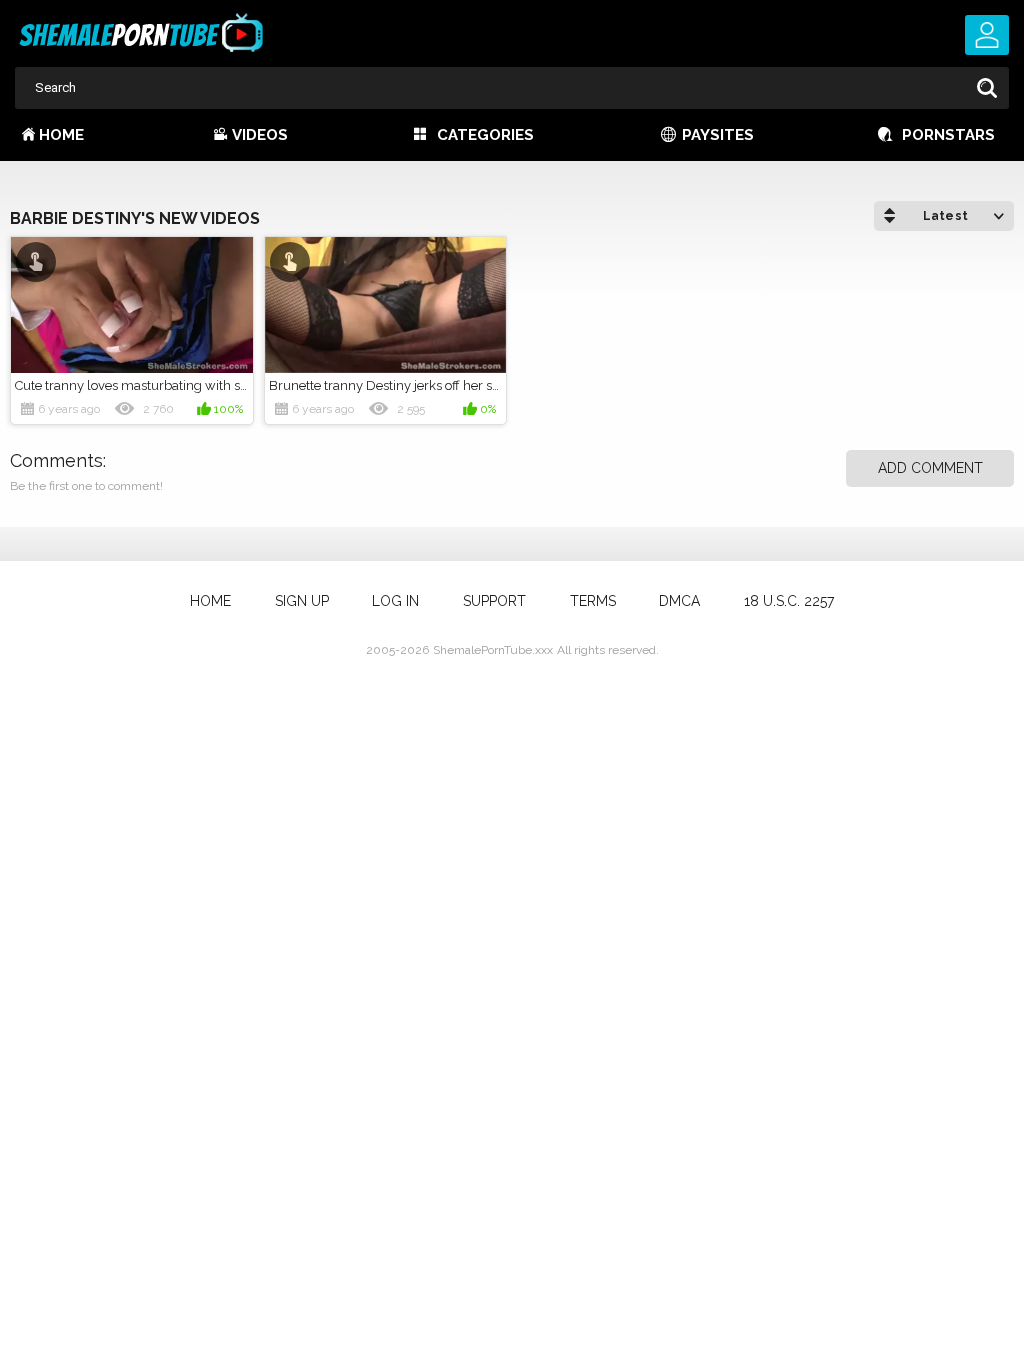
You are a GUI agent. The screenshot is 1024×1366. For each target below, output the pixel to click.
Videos (260, 135)
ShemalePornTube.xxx (493, 650)
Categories (485, 135)
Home (61, 135)
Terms (593, 601)
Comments (56, 460)
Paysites (718, 135)
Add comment (930, 468)
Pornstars (948, 135)
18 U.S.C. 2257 (789, 601)
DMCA (679, 601)
